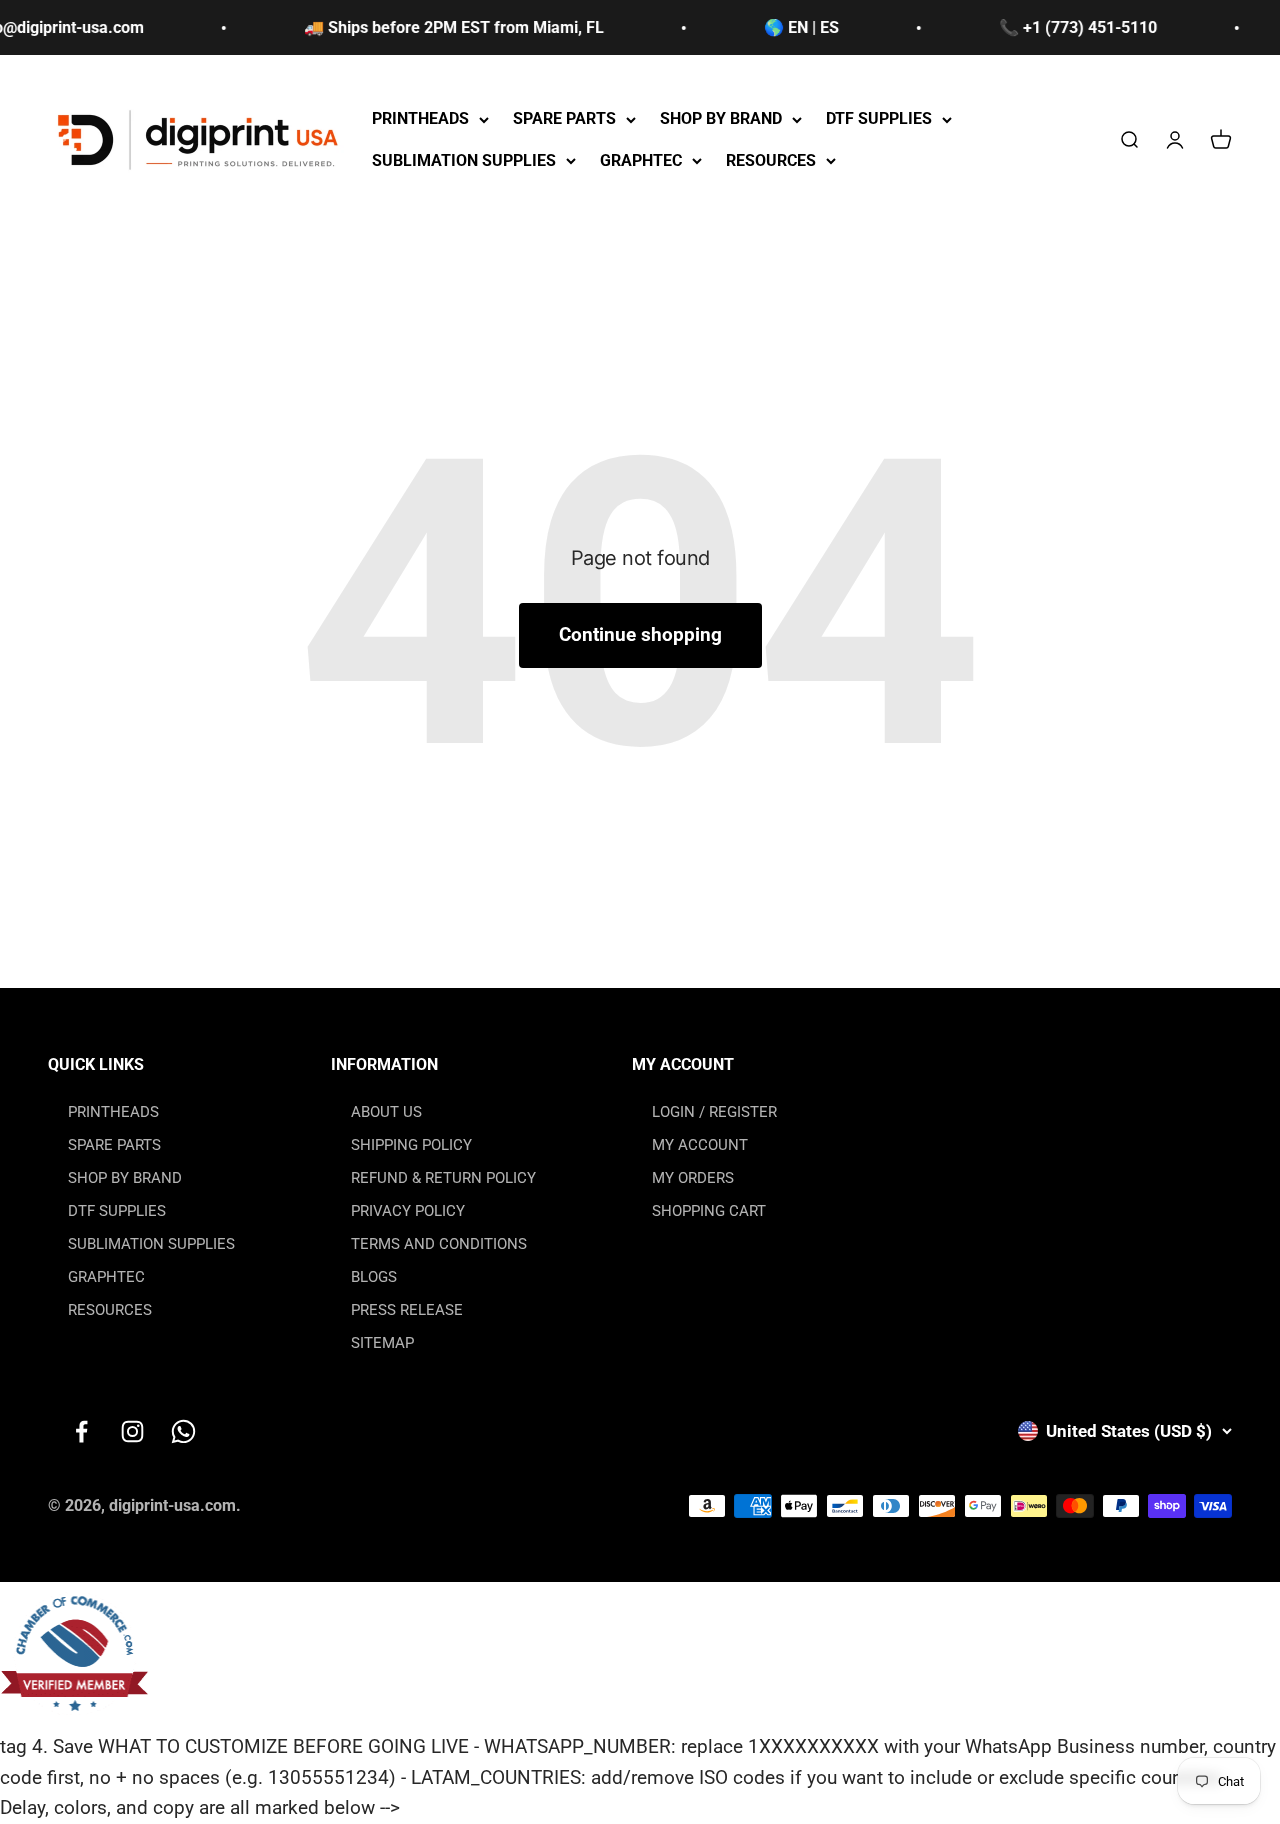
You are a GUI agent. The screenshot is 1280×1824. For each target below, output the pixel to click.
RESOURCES (771, 160)
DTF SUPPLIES (879, 119)
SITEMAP (382, 1343)
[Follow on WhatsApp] (183, 1431)
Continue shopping (640, 634)
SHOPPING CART (709, 1211)
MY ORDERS (693, 1178)
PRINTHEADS (420, 119)
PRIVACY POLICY (408, 1211)
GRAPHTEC (641, 160)
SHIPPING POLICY (411, 1145)
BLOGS (374, 1277)
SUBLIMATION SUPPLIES (464, 160)
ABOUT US (386, 1112)
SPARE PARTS (564, 119)
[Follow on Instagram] (132, 1431)
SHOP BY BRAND (721, 119)
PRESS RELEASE (407, 1310)
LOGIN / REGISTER (714, 1112)
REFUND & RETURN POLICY (443, 1178)
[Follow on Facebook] (81, 1431)
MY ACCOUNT (700, 1145)
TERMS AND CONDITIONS (439, 1244)
